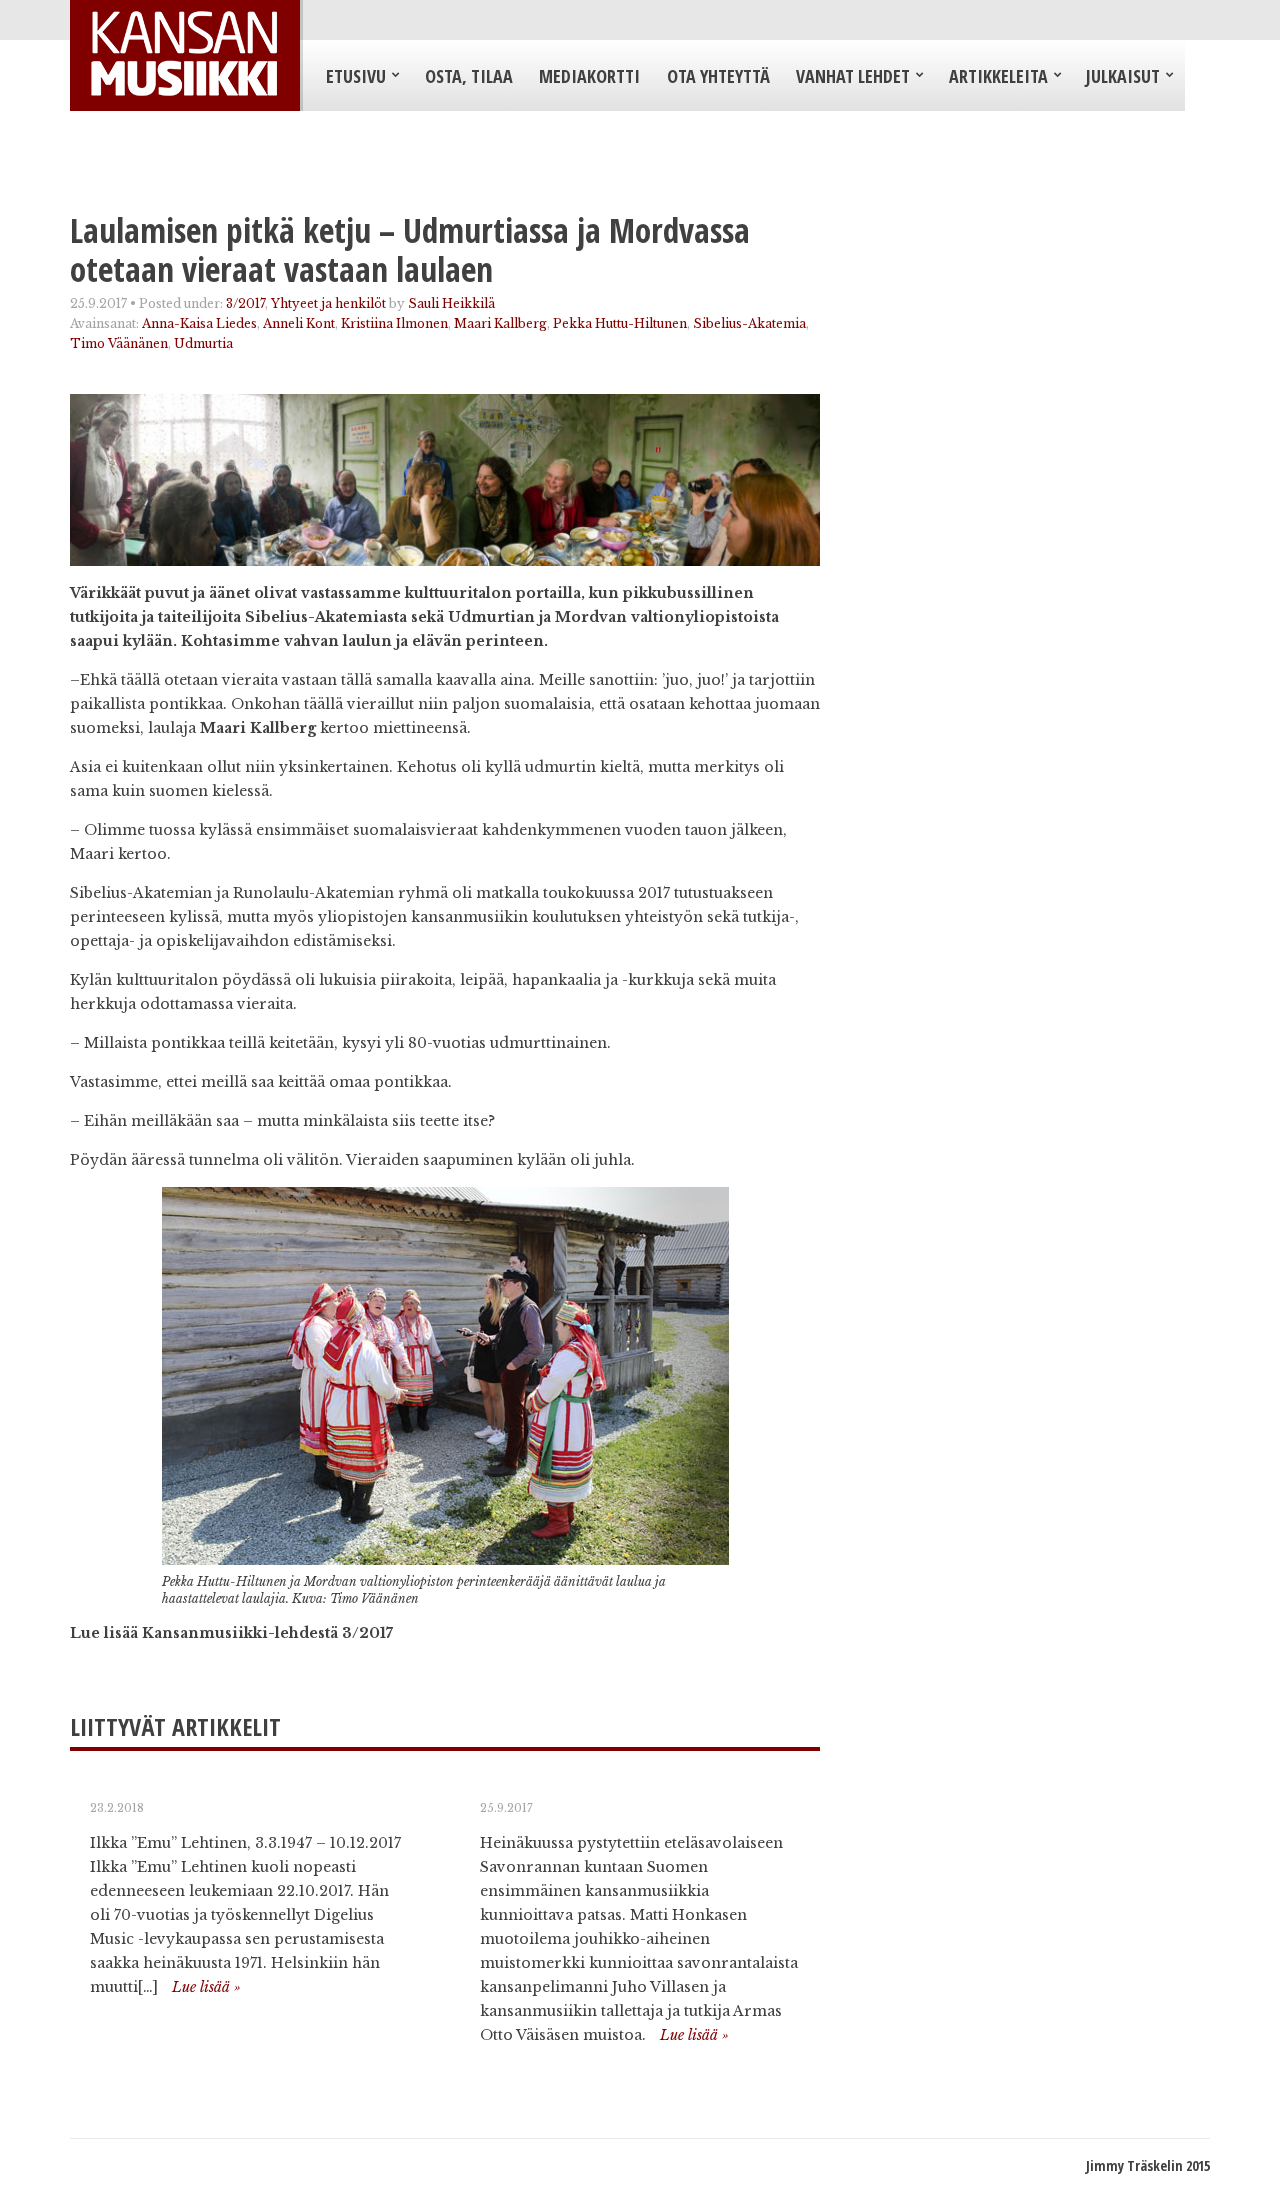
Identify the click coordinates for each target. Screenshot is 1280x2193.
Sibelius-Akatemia (749, 323)
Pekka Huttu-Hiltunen (620, 323)
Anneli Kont (299, 323)
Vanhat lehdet (853, 76)
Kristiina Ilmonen (394, 323)
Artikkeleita (998, 76)
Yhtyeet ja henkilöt (328, 303)
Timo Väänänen (119, 343)
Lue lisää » (206, 1987)
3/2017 (245, 303)
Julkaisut (1123, 76)
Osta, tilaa (469, 76)
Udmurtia (203, 343)
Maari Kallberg (500, 323)
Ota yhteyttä (718, 76)
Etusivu (356, 76)
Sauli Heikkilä (451, 303)
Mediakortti (589, 76)
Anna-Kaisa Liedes (199, 323)
